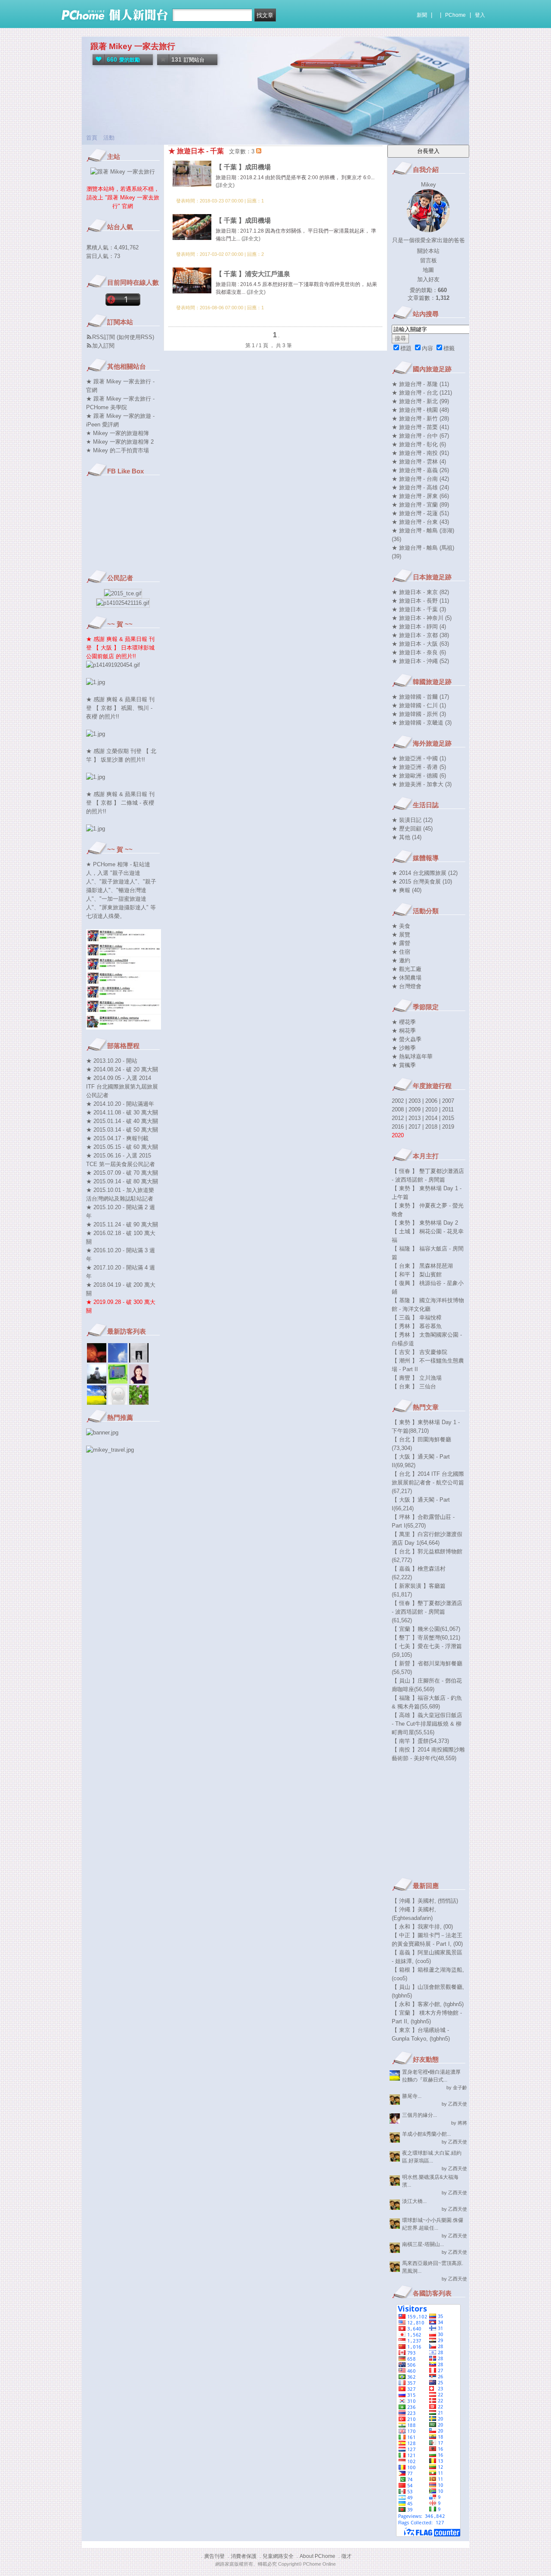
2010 (431, 1109)
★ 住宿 (401, 952)
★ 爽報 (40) (407, 890)
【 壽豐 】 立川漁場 (417, 1378)
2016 (398, 1127)
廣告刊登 (214, 2556)
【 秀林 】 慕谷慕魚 (417, 1326)
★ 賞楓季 (404, 1065)
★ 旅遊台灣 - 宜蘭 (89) (420, 505)
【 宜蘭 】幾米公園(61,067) (426, 1629)
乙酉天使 (458, 2104)
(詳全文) (225, 185)
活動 (109, 138)
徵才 (347, 2556)
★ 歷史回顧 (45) (412, 829)
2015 (448, 1118)
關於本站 (428, 251)
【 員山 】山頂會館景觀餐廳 (427, 1987)
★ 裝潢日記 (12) (412, 820)
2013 (415, 1118)
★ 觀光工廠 (407, 969)
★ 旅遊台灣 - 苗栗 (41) (420, 427)
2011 (448, 1109)
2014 (431, 1118)
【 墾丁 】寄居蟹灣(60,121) (426, 1638)
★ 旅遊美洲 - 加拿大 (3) (422, 784)
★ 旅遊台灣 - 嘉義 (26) (420, 470)
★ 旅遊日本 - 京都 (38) (420, 635)
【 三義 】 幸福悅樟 (417, 1318)
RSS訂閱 (104, 337)
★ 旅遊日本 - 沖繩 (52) (420, 661)
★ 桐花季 (404, 1031)
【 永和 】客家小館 (416, 2004)
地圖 (428, 270)
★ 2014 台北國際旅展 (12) (425, 873)
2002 (398, 1101)
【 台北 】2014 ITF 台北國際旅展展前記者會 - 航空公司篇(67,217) (428, 1482)
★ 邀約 (401, 960)
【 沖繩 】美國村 (413, 1901)
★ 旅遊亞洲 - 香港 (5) (419, 767)
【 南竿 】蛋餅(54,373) (420, 1741)
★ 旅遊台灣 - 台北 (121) (422, 393)
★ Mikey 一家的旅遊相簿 (118, 433)
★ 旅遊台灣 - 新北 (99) (420, 401)
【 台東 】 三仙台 (414, 1386)
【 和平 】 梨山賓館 (417, 1274)
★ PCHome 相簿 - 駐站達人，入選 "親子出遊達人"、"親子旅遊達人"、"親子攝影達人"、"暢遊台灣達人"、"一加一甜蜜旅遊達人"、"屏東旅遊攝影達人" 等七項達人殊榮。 (121, 890)
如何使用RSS (135, 337)
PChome (455, 15)
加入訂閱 (103, 346)
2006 (431, 1101)
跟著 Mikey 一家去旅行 (133, 46)
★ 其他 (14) (407, 837)
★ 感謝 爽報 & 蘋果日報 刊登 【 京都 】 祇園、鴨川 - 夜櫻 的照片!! (120, 708)
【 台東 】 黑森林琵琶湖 (422, 1266)
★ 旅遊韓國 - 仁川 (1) (419, 705)
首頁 (92, 138)
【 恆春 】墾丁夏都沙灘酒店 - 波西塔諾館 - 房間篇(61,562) (427, 1612)
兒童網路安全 (278, 2556)
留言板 (429, 260)
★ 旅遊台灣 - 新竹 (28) (420, 418)
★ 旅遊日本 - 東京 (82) (420, 592)
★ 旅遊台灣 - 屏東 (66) (420, 496)
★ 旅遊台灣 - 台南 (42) (420, 479)
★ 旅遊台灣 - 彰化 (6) (419, 444)
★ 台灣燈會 (407, 986)
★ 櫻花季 (404, 1022)
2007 (448, 1101)
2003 (415, 1101)
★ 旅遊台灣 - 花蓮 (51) (420, 513)
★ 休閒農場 (407, 978)
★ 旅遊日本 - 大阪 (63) (420, 644)
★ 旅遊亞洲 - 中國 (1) (419, 758)
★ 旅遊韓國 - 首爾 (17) (420, 697)
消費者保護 (244, 2556)
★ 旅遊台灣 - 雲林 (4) (419, 462)
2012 (398, 1118)
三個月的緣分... (419, 2115)
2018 (431, 1127)
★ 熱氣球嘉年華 (412, 1056)
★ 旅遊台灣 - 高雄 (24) (420, 487)
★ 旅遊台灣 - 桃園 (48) (420, 410)
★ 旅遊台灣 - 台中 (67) (420, 436)
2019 (448, 1127)
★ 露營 (401, 943)
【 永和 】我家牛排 (416, 1927)
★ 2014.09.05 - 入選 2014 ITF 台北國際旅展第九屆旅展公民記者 (122, 1087)
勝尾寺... (412, 2096)
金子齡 (460, 2088)
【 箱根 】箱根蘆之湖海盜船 (427, 1970)
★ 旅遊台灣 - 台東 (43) (420, 522)
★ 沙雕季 (404, 1048)
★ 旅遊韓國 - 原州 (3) (419, 714)
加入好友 (428, 279)
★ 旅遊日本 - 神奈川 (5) (422, 618)
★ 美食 (401, 926)
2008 (398, 1109)
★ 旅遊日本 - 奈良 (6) (419, 652)
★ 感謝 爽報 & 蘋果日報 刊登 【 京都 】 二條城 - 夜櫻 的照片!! (120, 803)
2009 (415, 1109)
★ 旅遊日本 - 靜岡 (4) (419, 627)
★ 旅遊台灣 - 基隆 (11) (420, 384)
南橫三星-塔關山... (423, 2244)
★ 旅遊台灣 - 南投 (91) (420, 453)
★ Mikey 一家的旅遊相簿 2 (120, 442)
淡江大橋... (414, 2201)
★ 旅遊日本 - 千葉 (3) (419, 609)
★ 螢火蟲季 (407, 1039)
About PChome (317, 2556)
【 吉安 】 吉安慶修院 (419, 1352)
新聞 (422, 15)
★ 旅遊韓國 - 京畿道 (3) (422, 723)
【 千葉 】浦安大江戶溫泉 (253, 274)
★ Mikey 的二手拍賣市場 (118, 450)
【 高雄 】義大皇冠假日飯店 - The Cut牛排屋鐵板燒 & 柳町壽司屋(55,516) (427, 1724)
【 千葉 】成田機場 (243, 167)
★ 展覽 (401, 935)
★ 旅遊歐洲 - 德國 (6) (419, 776)
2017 (415, 1127)
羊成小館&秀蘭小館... (426, 2134)
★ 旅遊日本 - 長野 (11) (420, 601)
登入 (480, 15)
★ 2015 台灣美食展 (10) (422, 882)
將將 (462, 2123)
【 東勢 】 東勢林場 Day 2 (425, 1223)
